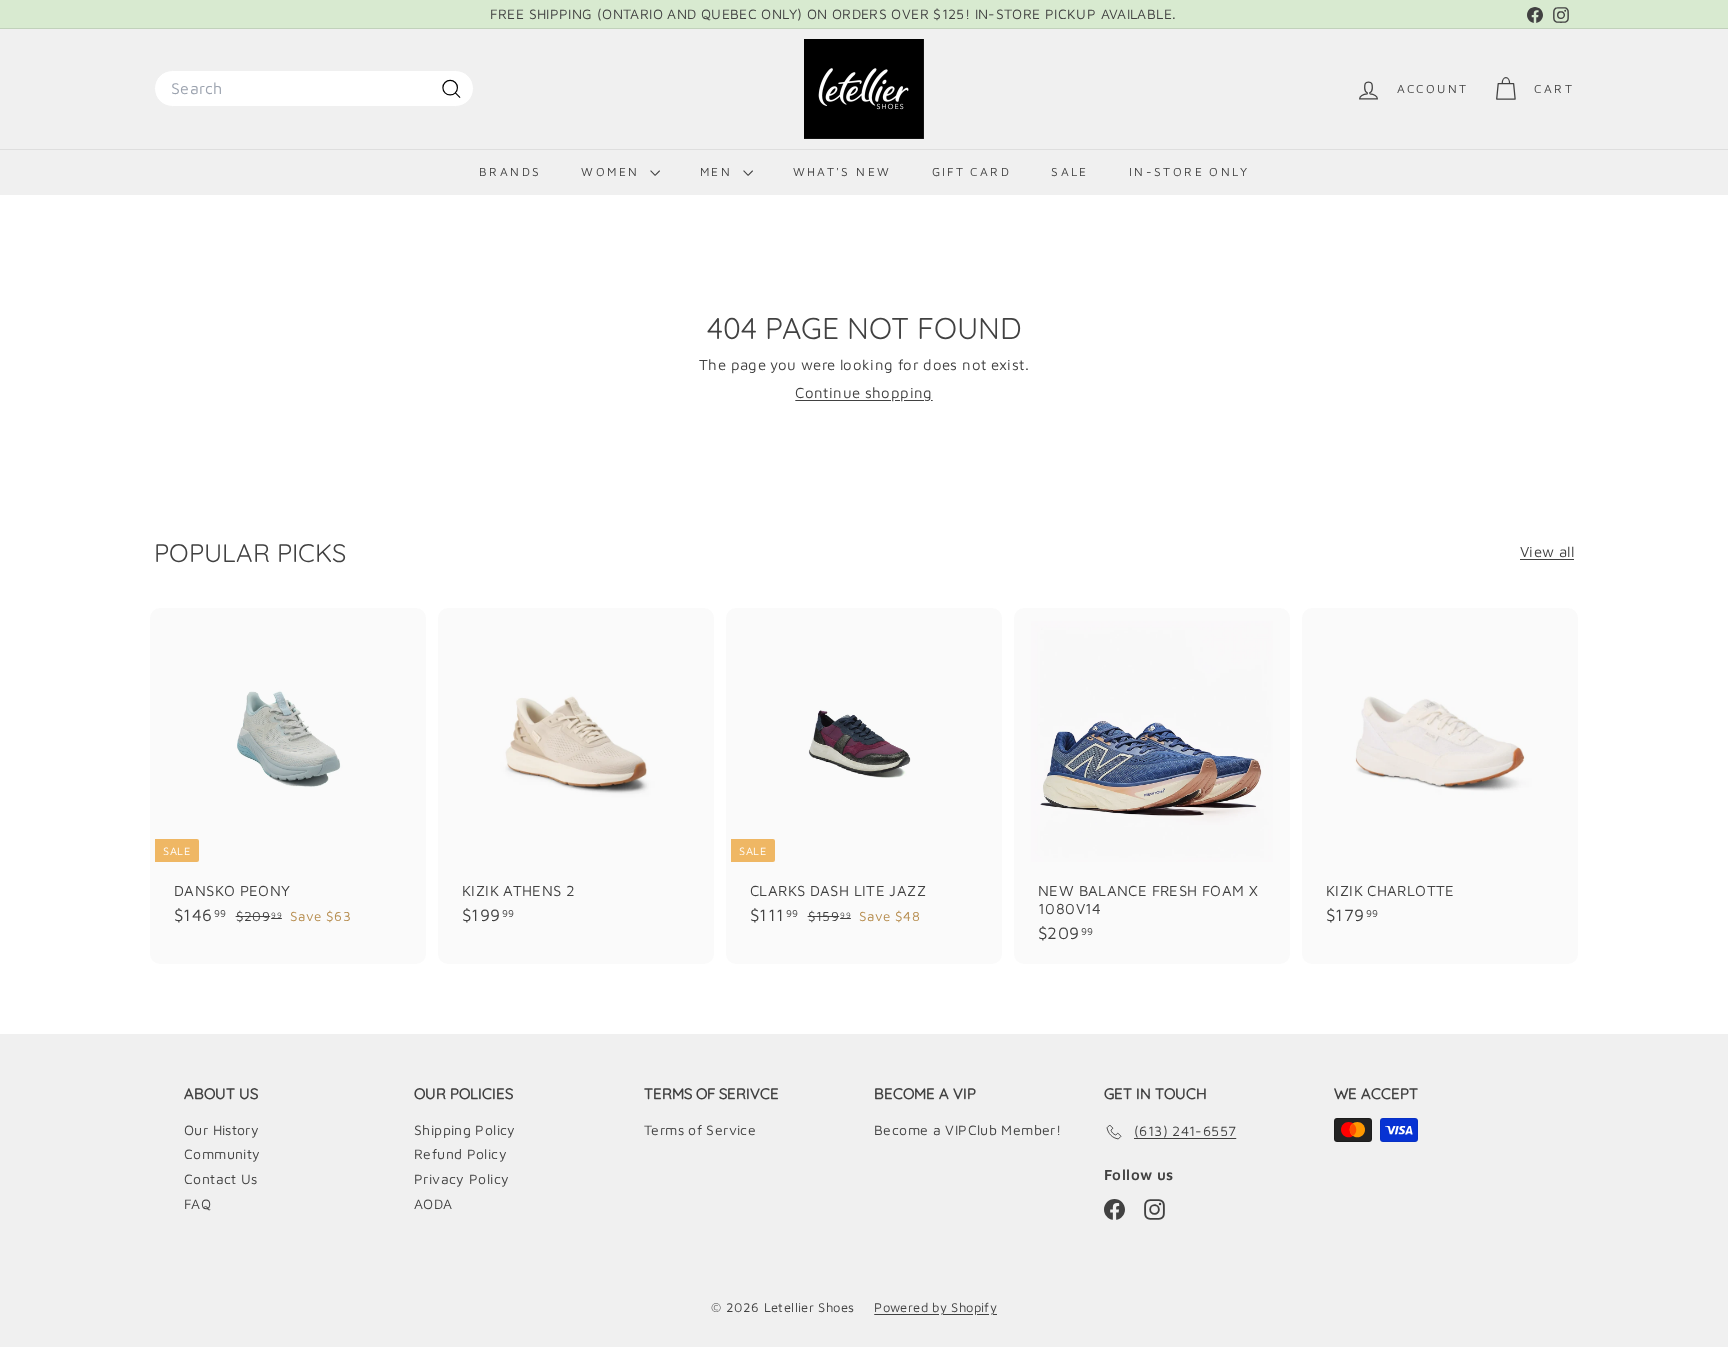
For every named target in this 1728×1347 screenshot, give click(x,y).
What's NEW (842, 171)
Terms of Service (700, 1129)
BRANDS (510, 171)
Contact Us (221, 1178)
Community (222, 1153)
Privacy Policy (461, 1178)
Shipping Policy (465, 1129)
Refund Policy (460, 1153)
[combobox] (314, 88)
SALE (1070, 171)
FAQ (197, 1203)
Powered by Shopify (935, 1307)
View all (1547, 551)
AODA (433, 1203)
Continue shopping (863, 392)
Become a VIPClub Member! (967, 1129)
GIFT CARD (972, 171)
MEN (719, 171)
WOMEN (612, 171)
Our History (221, 1129)
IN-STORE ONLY (1189, 171)
